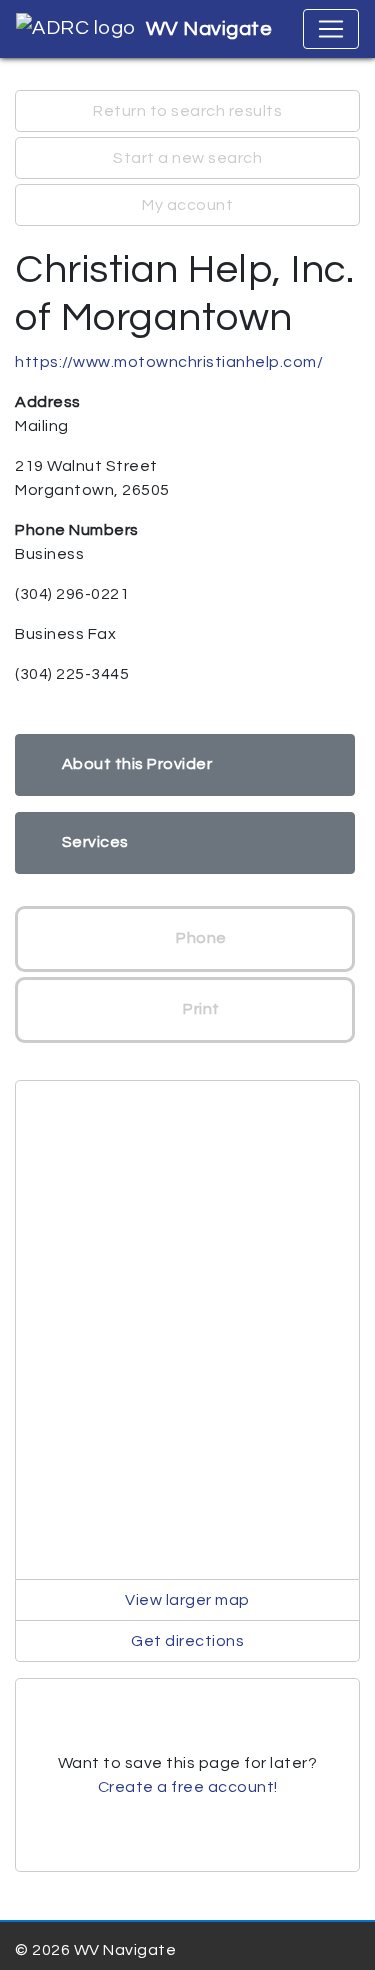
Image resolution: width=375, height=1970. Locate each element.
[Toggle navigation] (331, 29)
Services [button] (95, 842)
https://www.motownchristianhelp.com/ (169, 362)
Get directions (187, 1641)
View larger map (187, 1600)
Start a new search (187, 158)
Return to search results (187, 111)
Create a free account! (188, 1787)
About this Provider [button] (137, 764)
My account (187, 205)
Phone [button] (200, 938)
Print (200, 1009)
